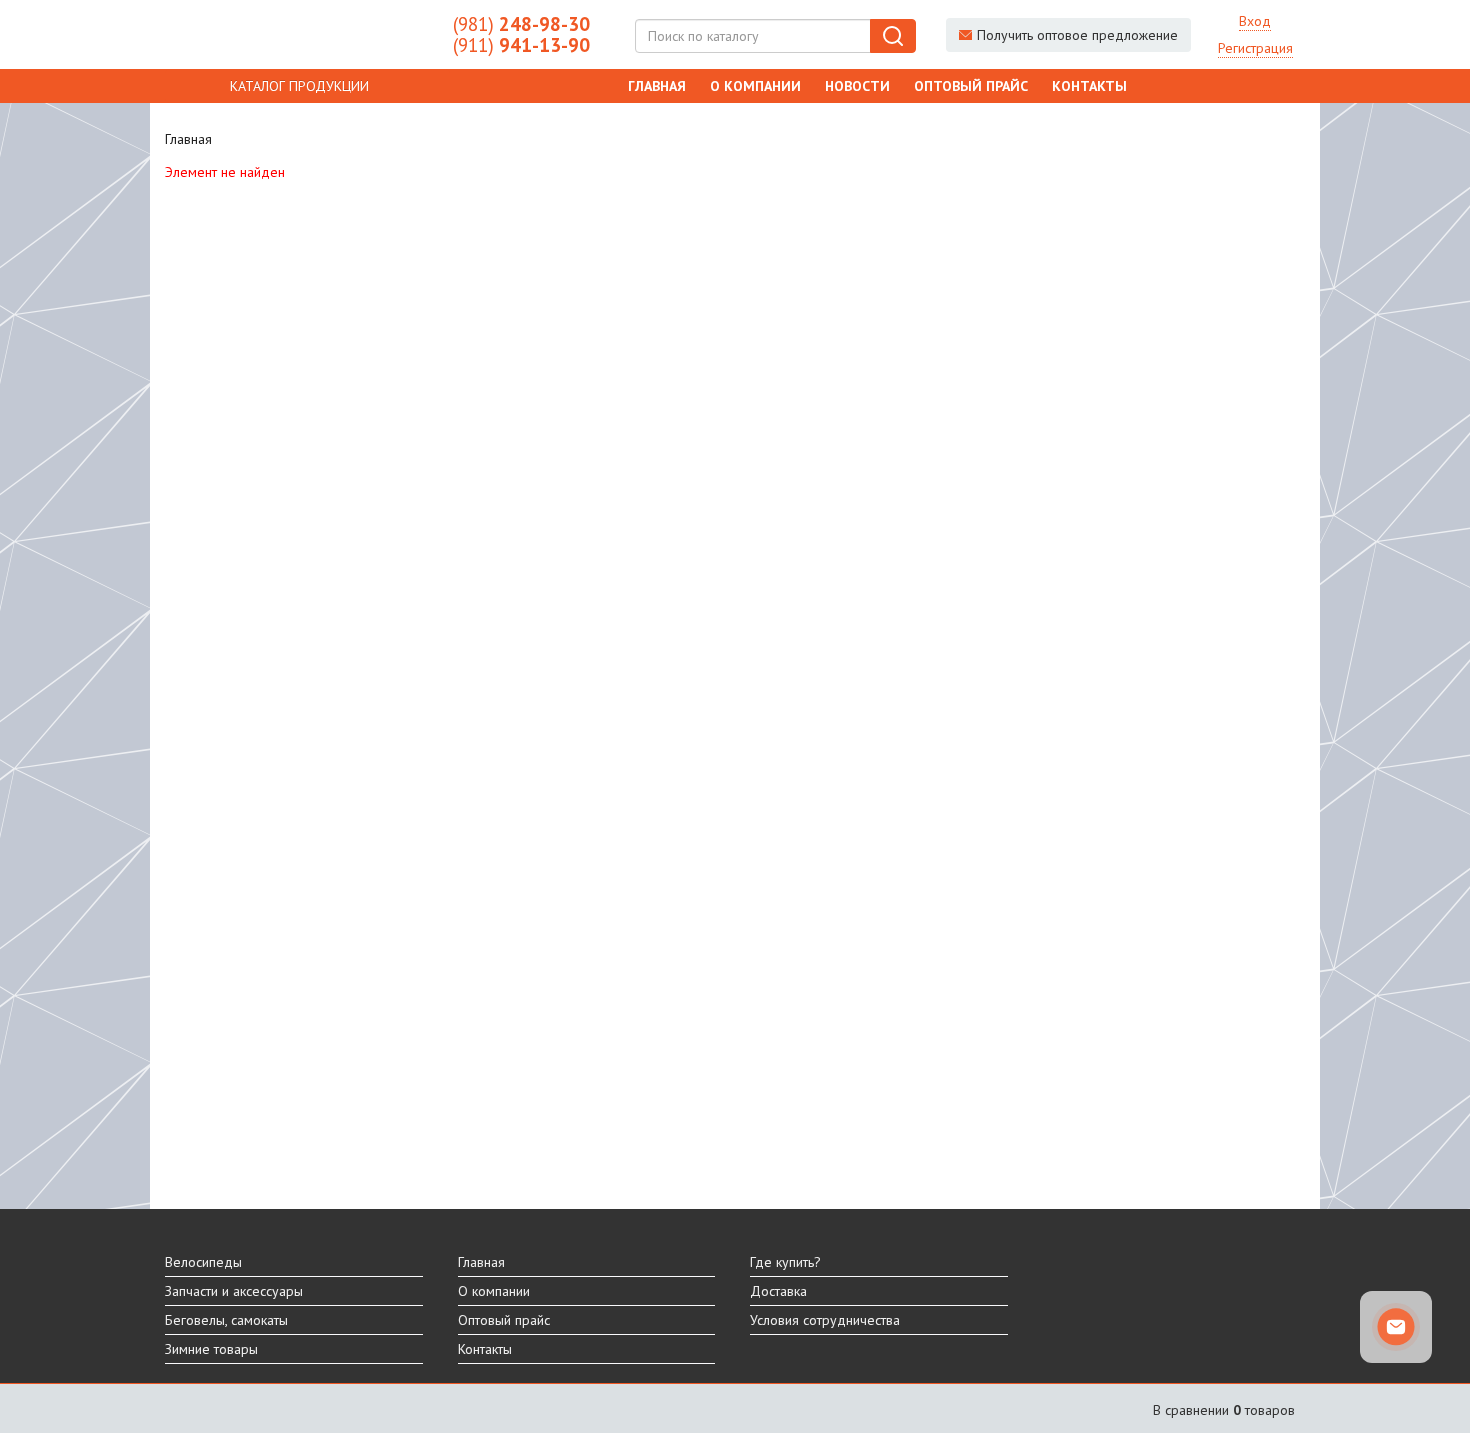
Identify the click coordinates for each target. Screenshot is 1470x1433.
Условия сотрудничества (825, 1320)
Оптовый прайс (971, 86)
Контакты (1089, 86)
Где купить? (785, 1262)
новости (857, 86)
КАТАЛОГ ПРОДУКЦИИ (299, 86)
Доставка (778, 1291)
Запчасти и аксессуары (234, 1291)
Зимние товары (211, 1349)
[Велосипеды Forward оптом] (294, 35)
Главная (657, 86)
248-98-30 (521, 24)
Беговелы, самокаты (226, 1320)
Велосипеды (203, 1262)
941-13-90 (521, 45)
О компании (755, 86)
